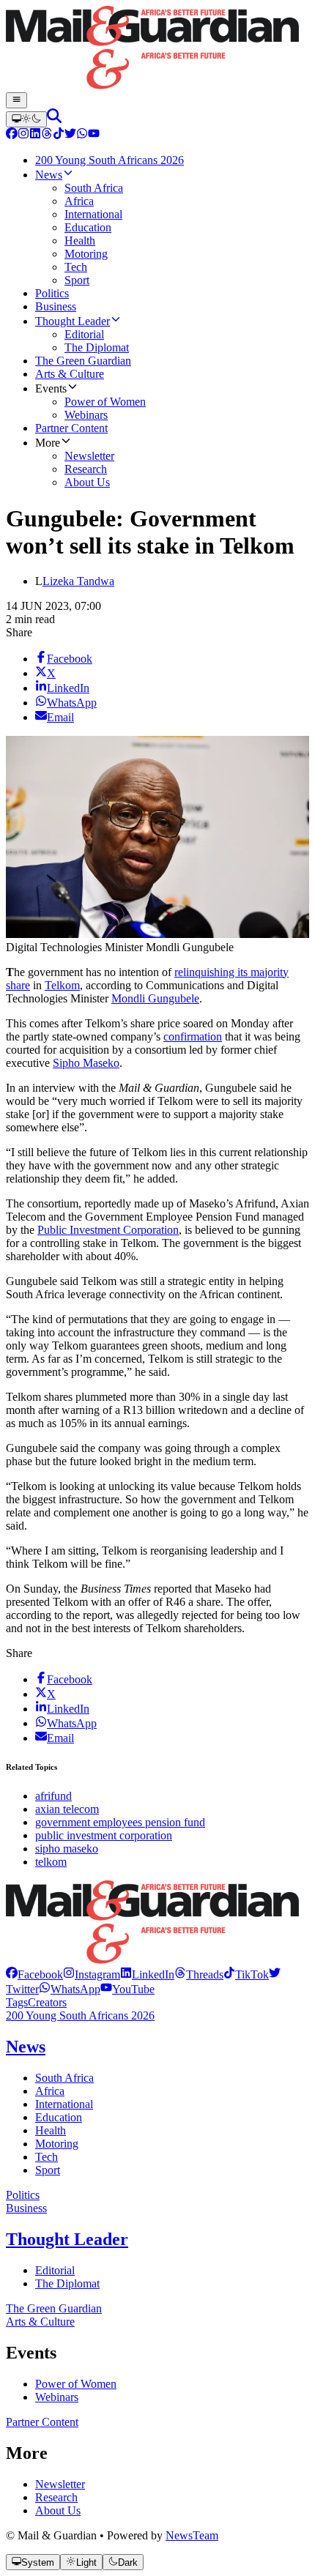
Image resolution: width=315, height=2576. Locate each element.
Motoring (57, 2144)
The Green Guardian (54, 2308)
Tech (47, 2157)
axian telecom (67, 1809)
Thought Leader (67, 2239)
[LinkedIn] (35, 135)
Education (59, 2117)
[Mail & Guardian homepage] (157, 49)
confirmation (193, 1036)
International (64, 2104)
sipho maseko (67, 1849)
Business (26, 2208)
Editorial (55, 2270)
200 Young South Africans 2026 (80, 2015)
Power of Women (76, 2384)
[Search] (54, 119)
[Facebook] (12, 135)
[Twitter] (70, 135)
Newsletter (60, 2484)
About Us (58, 2510)
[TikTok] (59, 135)
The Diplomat (67, 2283)
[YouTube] (94, 135)
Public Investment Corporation (108, 1230)
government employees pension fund (120, 1822)
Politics (23, 2195)
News (26, 2047)
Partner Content (42, 2422)
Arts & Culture (40, 2322)
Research (56, 2497)
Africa (50, 2091)
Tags (17, 2002)
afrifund (53, 1796)
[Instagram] (23, 135)
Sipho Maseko (86, 1063)
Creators (47, 2002)
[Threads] (47, 135)
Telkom (62, 985)
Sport (48, 2170)
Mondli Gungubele (155, 998)
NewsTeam (192, 2535)
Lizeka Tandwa (78, 581)
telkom (51, 1862)
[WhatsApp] (82, 135)
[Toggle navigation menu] (16, 100)
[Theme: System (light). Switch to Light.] (26, 119)
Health (51, 2130)
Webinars (57, 2397)
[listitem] (34, 1974)
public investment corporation (104, 1835)
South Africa (64, 2078)
